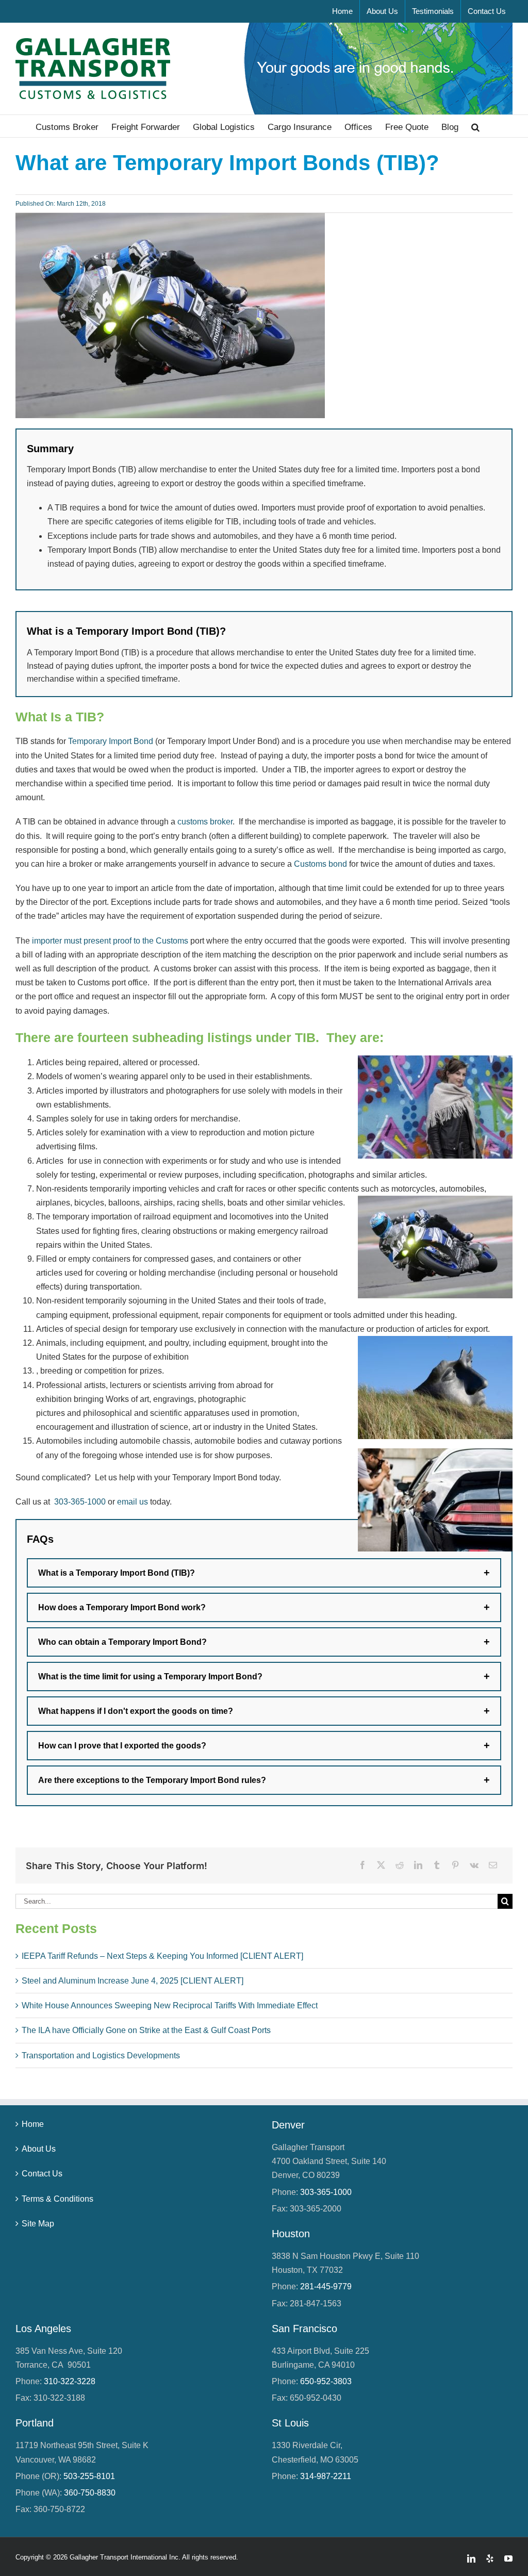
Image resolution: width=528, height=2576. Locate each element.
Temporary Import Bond (111, 741)
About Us (39, 2149)
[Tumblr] (437, 1865)
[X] (381, 1865)
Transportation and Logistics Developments (101, 2055)
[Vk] (474, 1865)
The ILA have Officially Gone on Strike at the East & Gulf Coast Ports (146, 2030)
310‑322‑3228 (70, 2381)
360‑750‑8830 (90, 2493)
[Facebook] (362, 1865)
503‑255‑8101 (89, 2476)
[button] (475, 126)
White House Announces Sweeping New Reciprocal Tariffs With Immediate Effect (170, 2005)
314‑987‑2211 (326, 2476)
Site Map (38, 2224)
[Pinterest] (455, 1865)
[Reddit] (400, 1865)
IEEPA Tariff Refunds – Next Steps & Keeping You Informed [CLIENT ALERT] (162, 1956)
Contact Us (42, 2174)
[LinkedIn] (418, 1865)
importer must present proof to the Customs (110, 941)
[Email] (493, 1865)
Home (33, 2124)
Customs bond (320, 864)
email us (133, 1502)
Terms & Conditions (57, 2198)
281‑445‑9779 (326, 2286)
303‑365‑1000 (80, 1502)
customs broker (205, 822)
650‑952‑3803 (326, 2381)
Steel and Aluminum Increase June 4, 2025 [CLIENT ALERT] (133, 1981)
